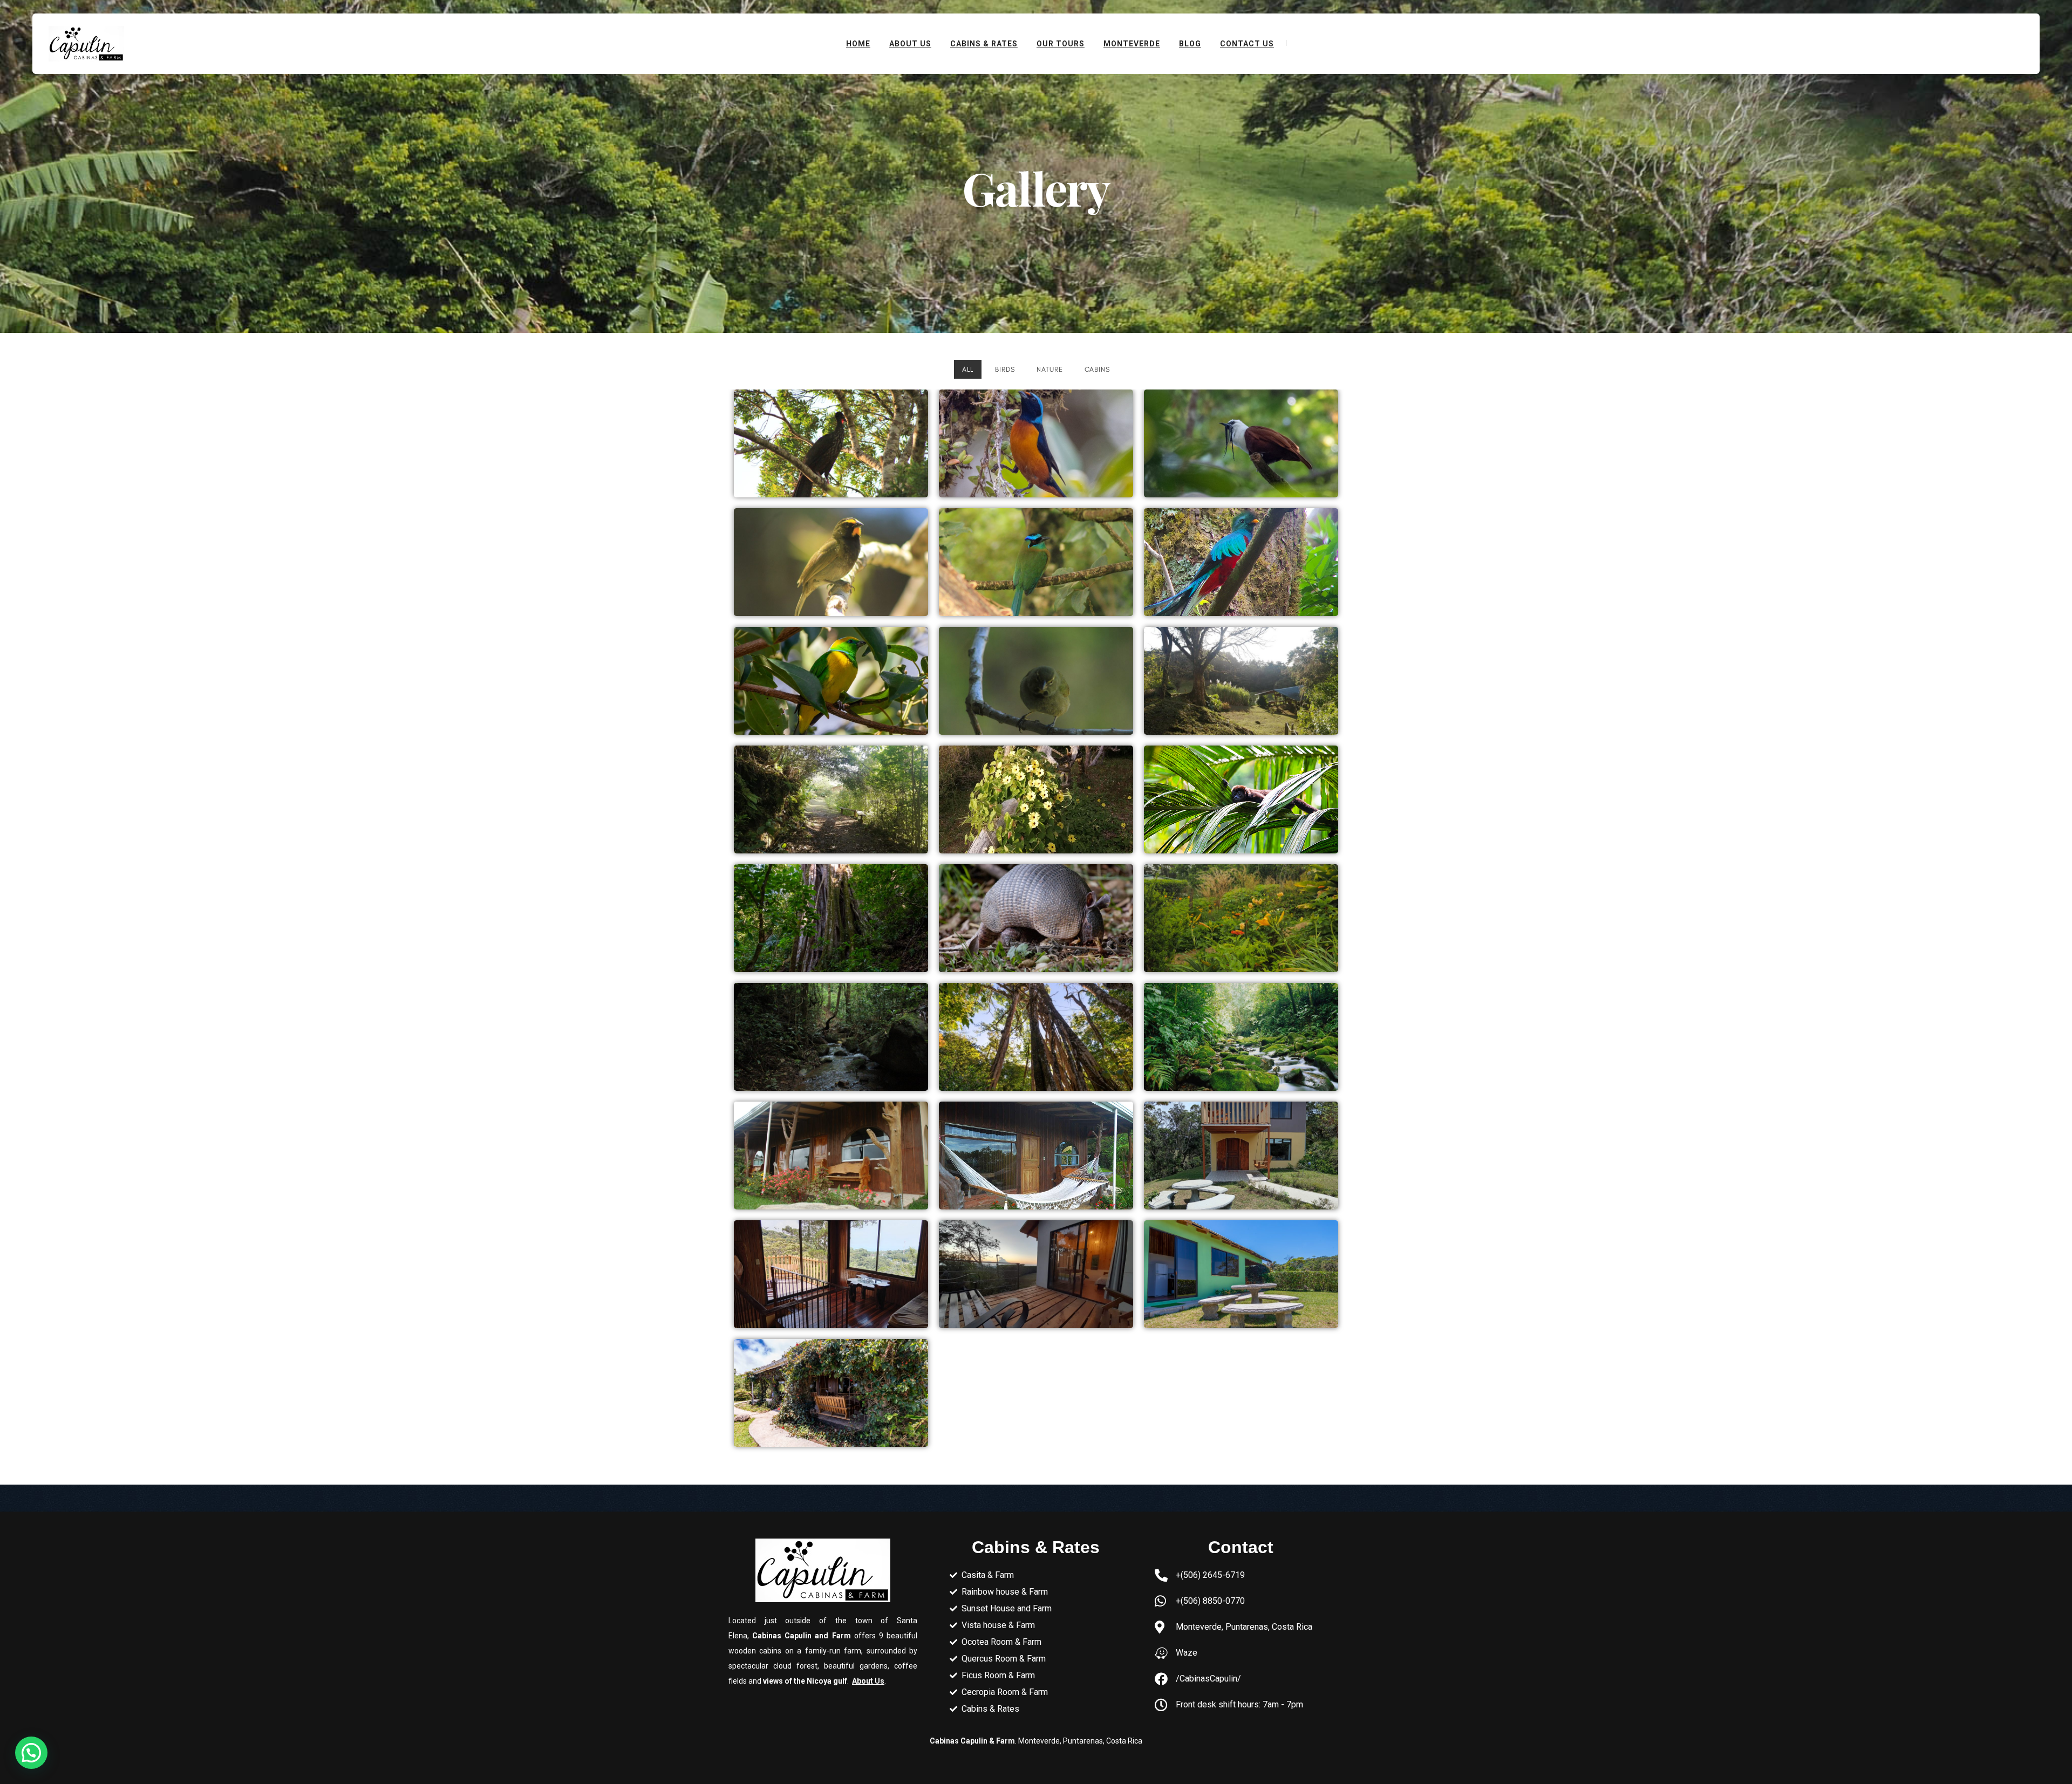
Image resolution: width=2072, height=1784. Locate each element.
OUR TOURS (1061, 44)
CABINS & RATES (984, 44)
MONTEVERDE (1132, 44)
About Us (868, 1681)
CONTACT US (1247, 44)
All (968, 369)
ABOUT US (910, 44)
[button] (31, 1753)
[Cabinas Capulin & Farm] (86, 43)
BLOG (1190, 44)
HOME (858, 44)
